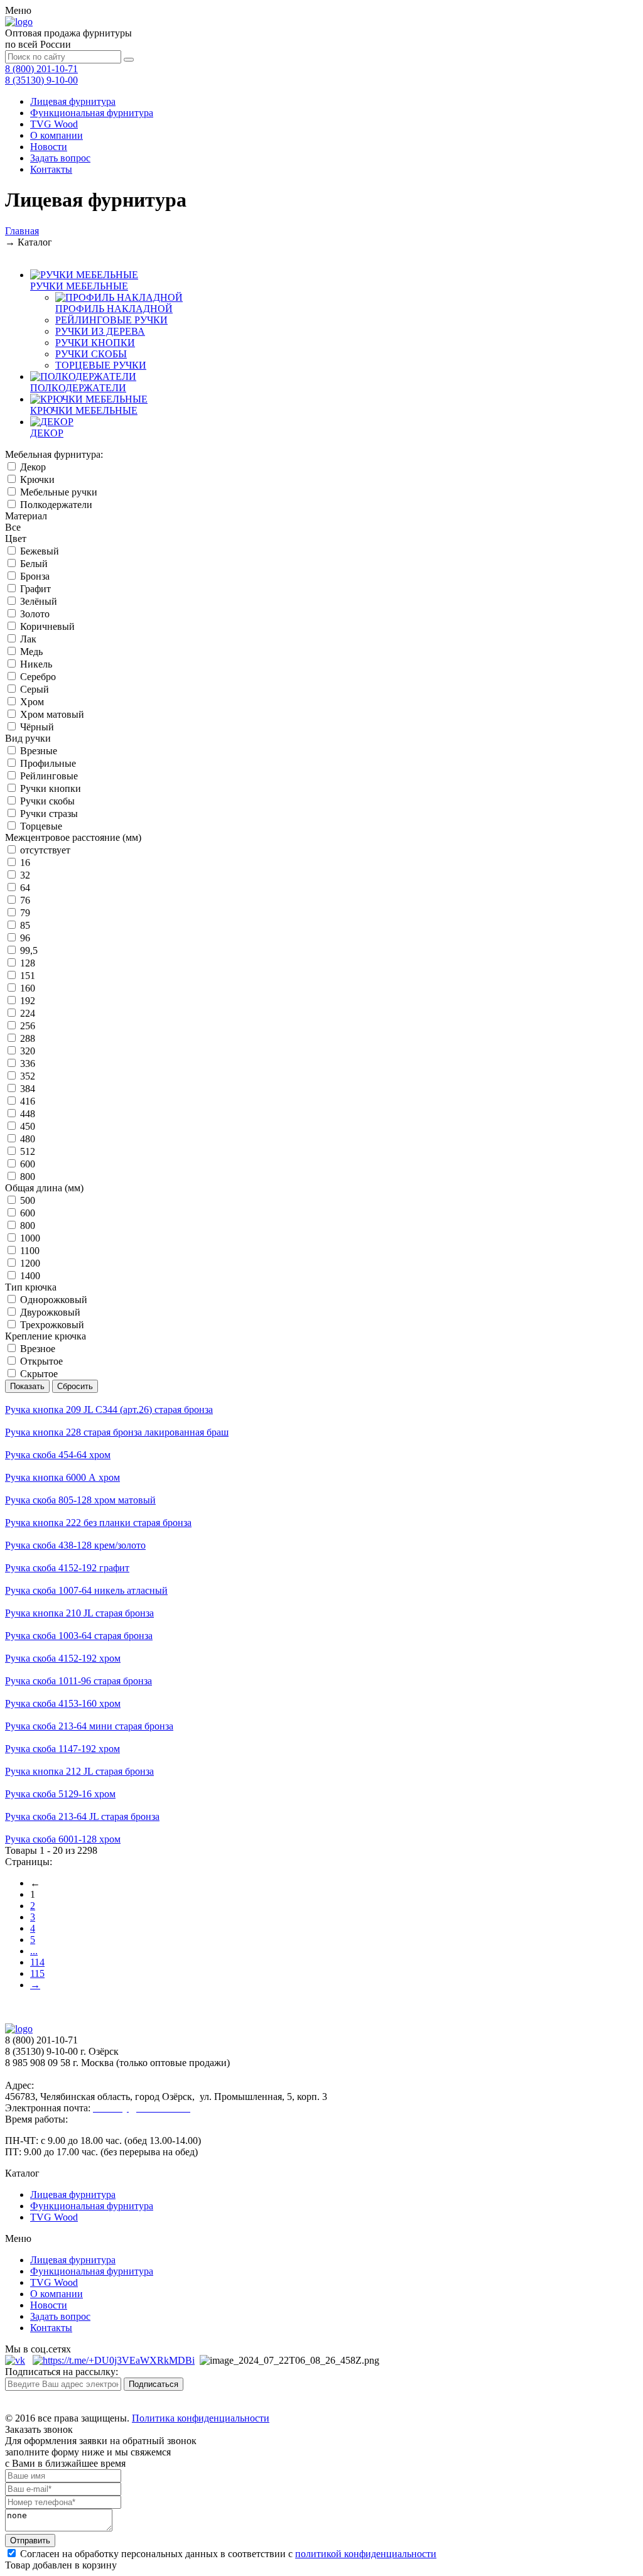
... (34, 1951)
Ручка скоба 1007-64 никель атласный (86, 1590)
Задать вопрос (60, 158)
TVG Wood (54, 124)
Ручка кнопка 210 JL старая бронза (79, 1613)
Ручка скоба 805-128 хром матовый (80, 1500)
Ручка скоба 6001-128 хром (63, 1839)
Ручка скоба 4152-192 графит (67, 1568)
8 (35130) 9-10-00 (41, 80)
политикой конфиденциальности (366, 2554)
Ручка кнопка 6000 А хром (62, 1477)
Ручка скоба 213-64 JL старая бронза (82, 1816)
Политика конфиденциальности (201, 2418)
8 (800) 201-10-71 (41, 69)
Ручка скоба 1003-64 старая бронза (79, 1636)
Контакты (51, 169)
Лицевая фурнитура (73, 101)
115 (37, 1973)
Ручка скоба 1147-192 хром (62, 1749)
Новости (49, 147)
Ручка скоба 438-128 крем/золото (75, 1545)
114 (37, 1962)
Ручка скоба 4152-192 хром (63, 1658)
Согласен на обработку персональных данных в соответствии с (227, 2554)
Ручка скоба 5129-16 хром (60, 1794)
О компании (57, 135)
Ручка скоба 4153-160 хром (63, 1703)
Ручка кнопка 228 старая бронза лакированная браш (117, 1432)
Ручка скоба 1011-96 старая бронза (78, 1681)
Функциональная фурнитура (92, 113)
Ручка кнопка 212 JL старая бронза (79, 1771)
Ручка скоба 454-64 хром (58, 1455)
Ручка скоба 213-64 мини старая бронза (89, 1726)
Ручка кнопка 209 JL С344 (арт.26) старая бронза (109, 1410)
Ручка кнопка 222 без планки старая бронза (98, 1523)
